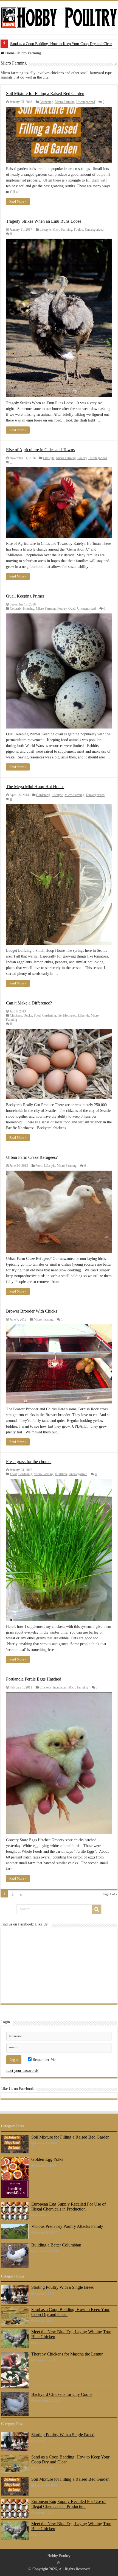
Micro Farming (65, 102)
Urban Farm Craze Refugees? (32, 1157)
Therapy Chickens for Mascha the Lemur (67, 2354)
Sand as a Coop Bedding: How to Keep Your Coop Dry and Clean (70, 2312)
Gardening (46, 102)
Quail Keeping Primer (25, 596)
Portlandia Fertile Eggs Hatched (34, 1679)
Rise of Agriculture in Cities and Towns (40, 450)
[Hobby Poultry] (59, 17)
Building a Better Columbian (56, 2245)
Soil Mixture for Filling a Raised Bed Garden (45, 44)
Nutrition (61, 1474)
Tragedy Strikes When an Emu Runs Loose (44, 221)
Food (37, 1015)
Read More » (18, 202)
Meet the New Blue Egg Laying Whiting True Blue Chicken (71, 2334)
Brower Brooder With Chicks (32, 1311)
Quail (72, 609)
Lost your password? (22, 2071)
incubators (60, 1687)
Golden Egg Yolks (47, 2159)
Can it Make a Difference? (29, 1003)
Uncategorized (86, 102)
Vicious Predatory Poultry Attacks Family (67, 2226)
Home (9, 53)
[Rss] (59, 2563)
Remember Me (43, 2060)
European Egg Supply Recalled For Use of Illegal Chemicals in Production (68, 2207)
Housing (29, 609)
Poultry (78, 230)
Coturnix (16, 609)
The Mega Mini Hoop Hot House (35, 787)
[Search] (97, 1909)
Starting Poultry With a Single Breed (63, 2287)
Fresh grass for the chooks (29, 1462)
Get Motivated (67, 1015)
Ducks (28, 1015)
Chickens (16, 1015)
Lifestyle (45, 230)
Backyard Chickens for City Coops (62, 2394)
